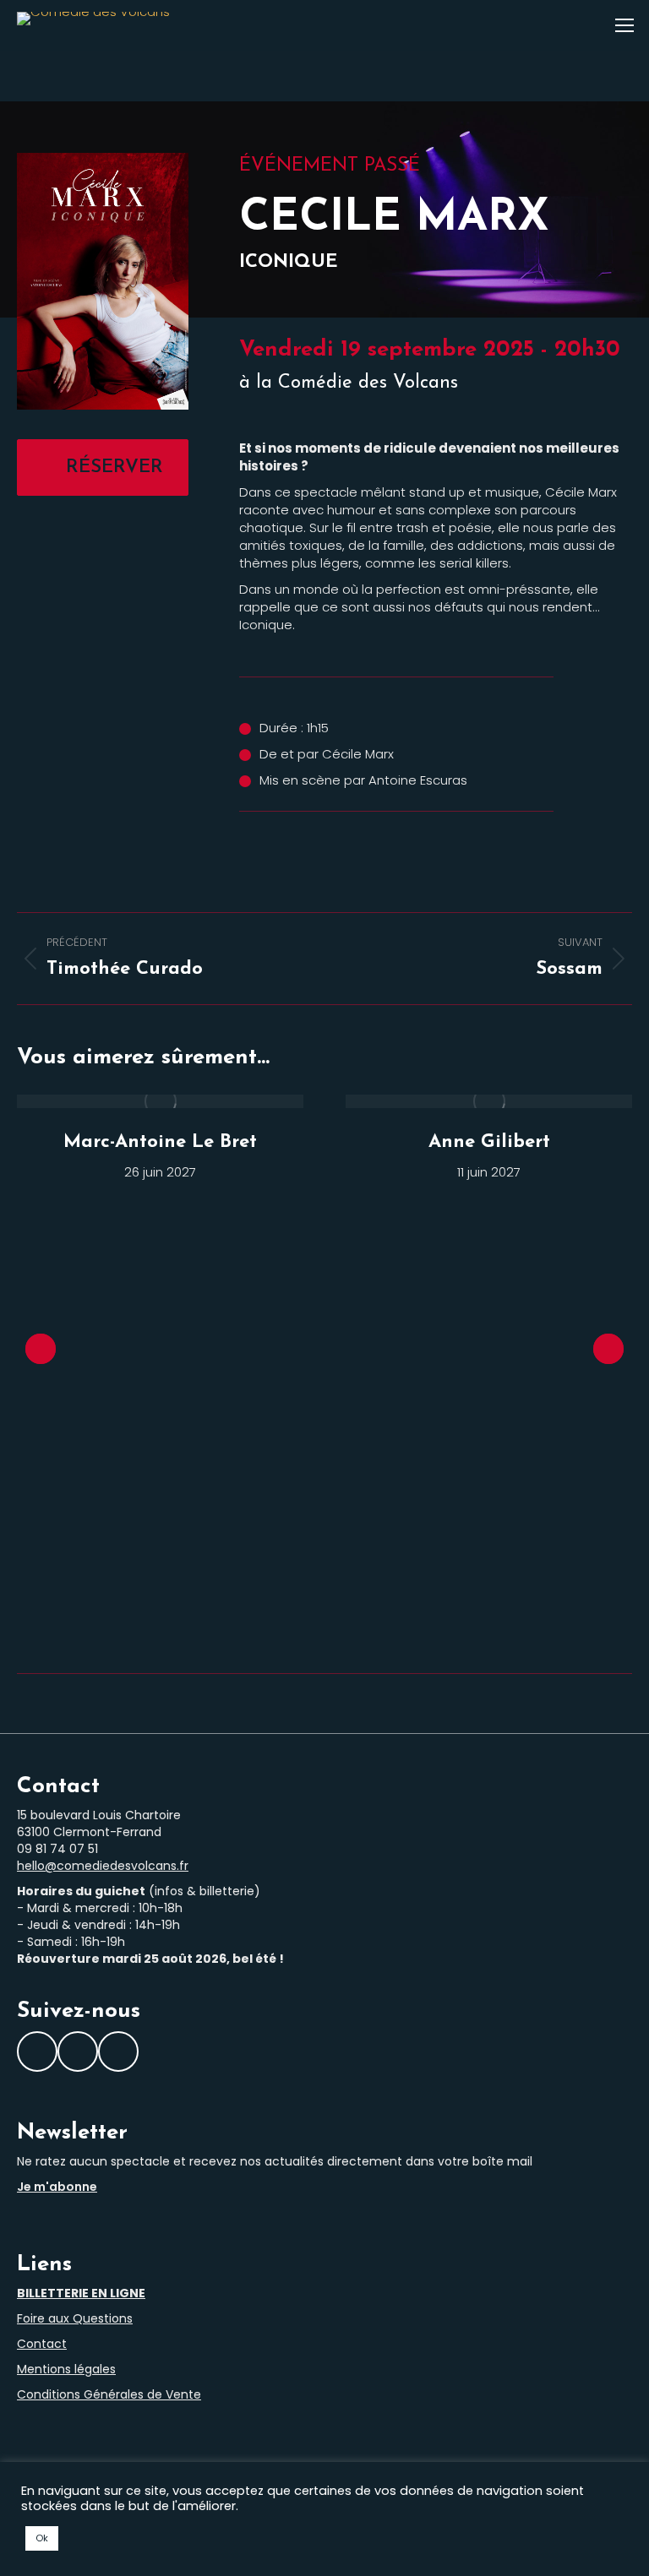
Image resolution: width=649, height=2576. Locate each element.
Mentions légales (66, 2369)
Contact (42, 2344)
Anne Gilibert (489, 1142)
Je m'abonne (57, 2187)
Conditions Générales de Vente (109, 2394)
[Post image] (160, 1101)
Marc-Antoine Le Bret (160, 1142)
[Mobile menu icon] (624, 25)
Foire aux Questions (75, 2318)
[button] (41, 1349)
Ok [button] (42, 2538)
